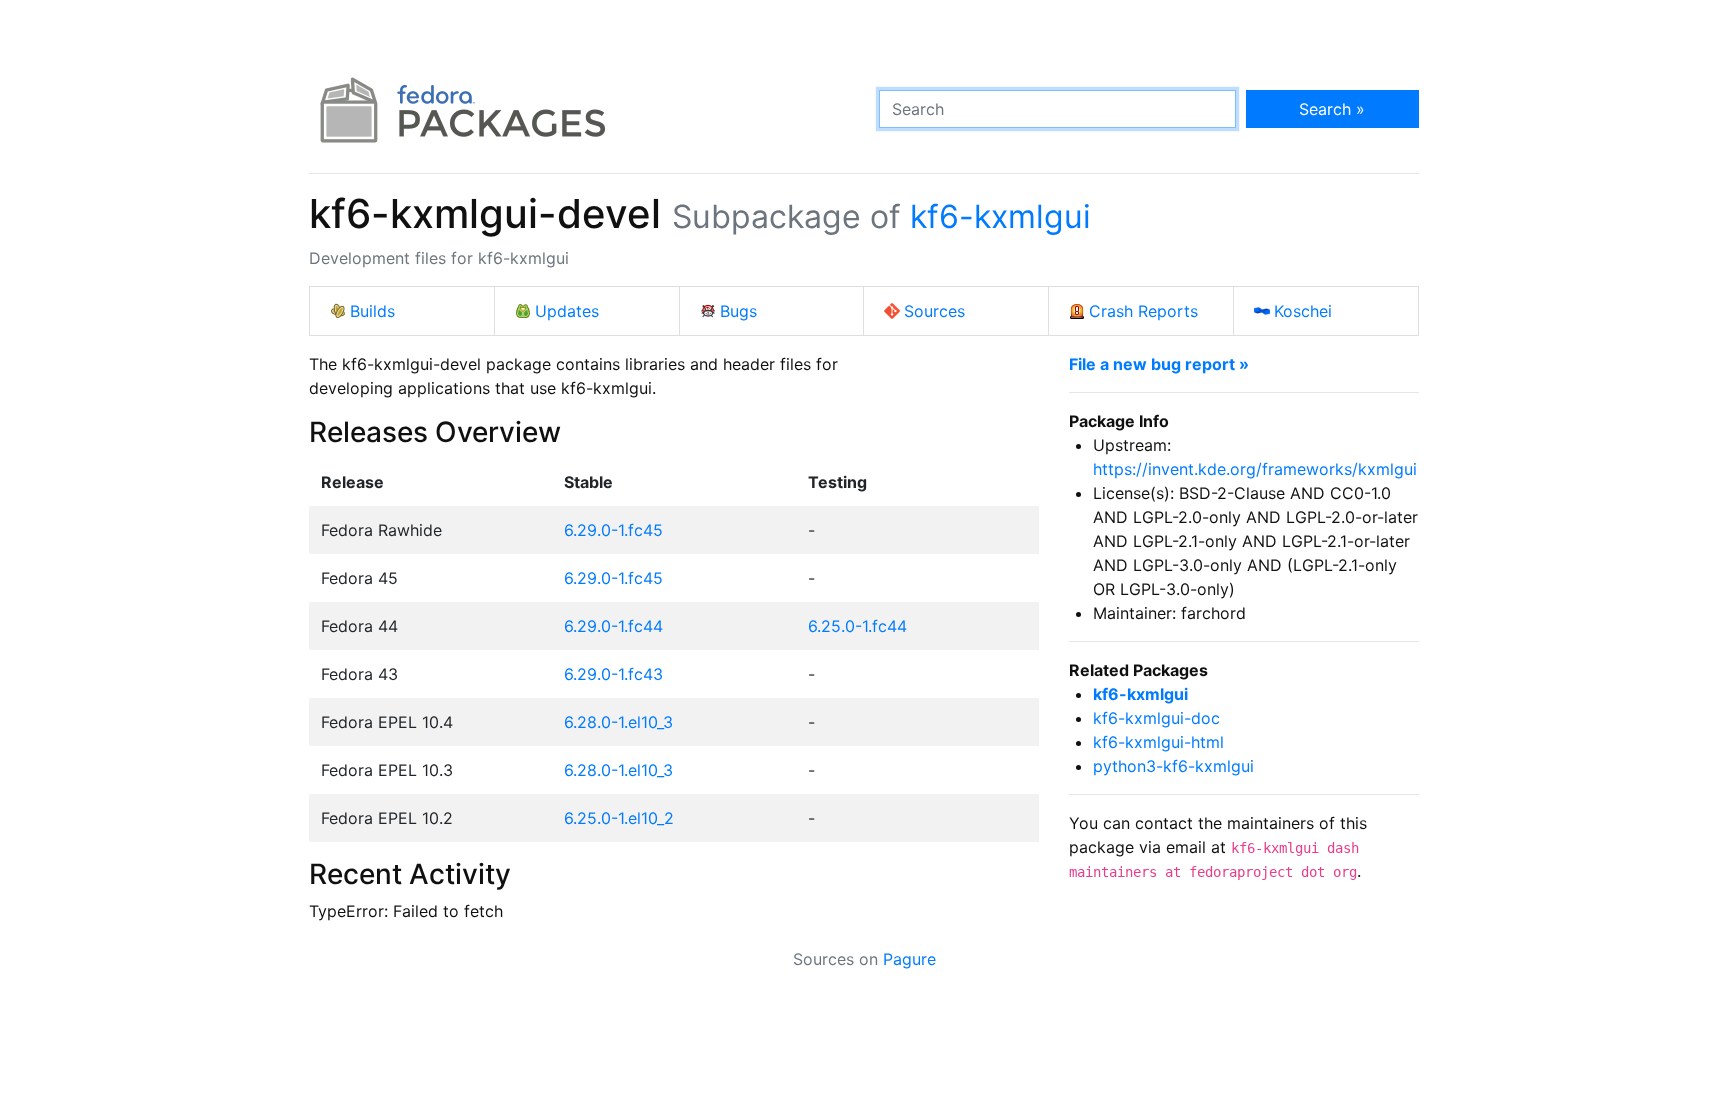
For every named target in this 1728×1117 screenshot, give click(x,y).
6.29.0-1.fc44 (613, 626)
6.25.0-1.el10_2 (619, 818)
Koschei (1303, 311)
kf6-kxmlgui (1000, 216)
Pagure (909, 959)
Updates (567, 311)
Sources (934, 311)
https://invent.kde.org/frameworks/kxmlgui (1255, 469)
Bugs (738, 311)
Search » (1332, 109)
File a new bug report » (1159, 364)
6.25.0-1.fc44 (857, 626)
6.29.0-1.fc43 (613, 674)
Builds (372, 311)
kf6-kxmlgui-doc (1156, 718)
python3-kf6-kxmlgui (1173, 766)
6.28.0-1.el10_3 (618, 722)
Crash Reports (1143, 311)
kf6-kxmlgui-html (1158, 742)
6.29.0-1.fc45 (613, 530)
